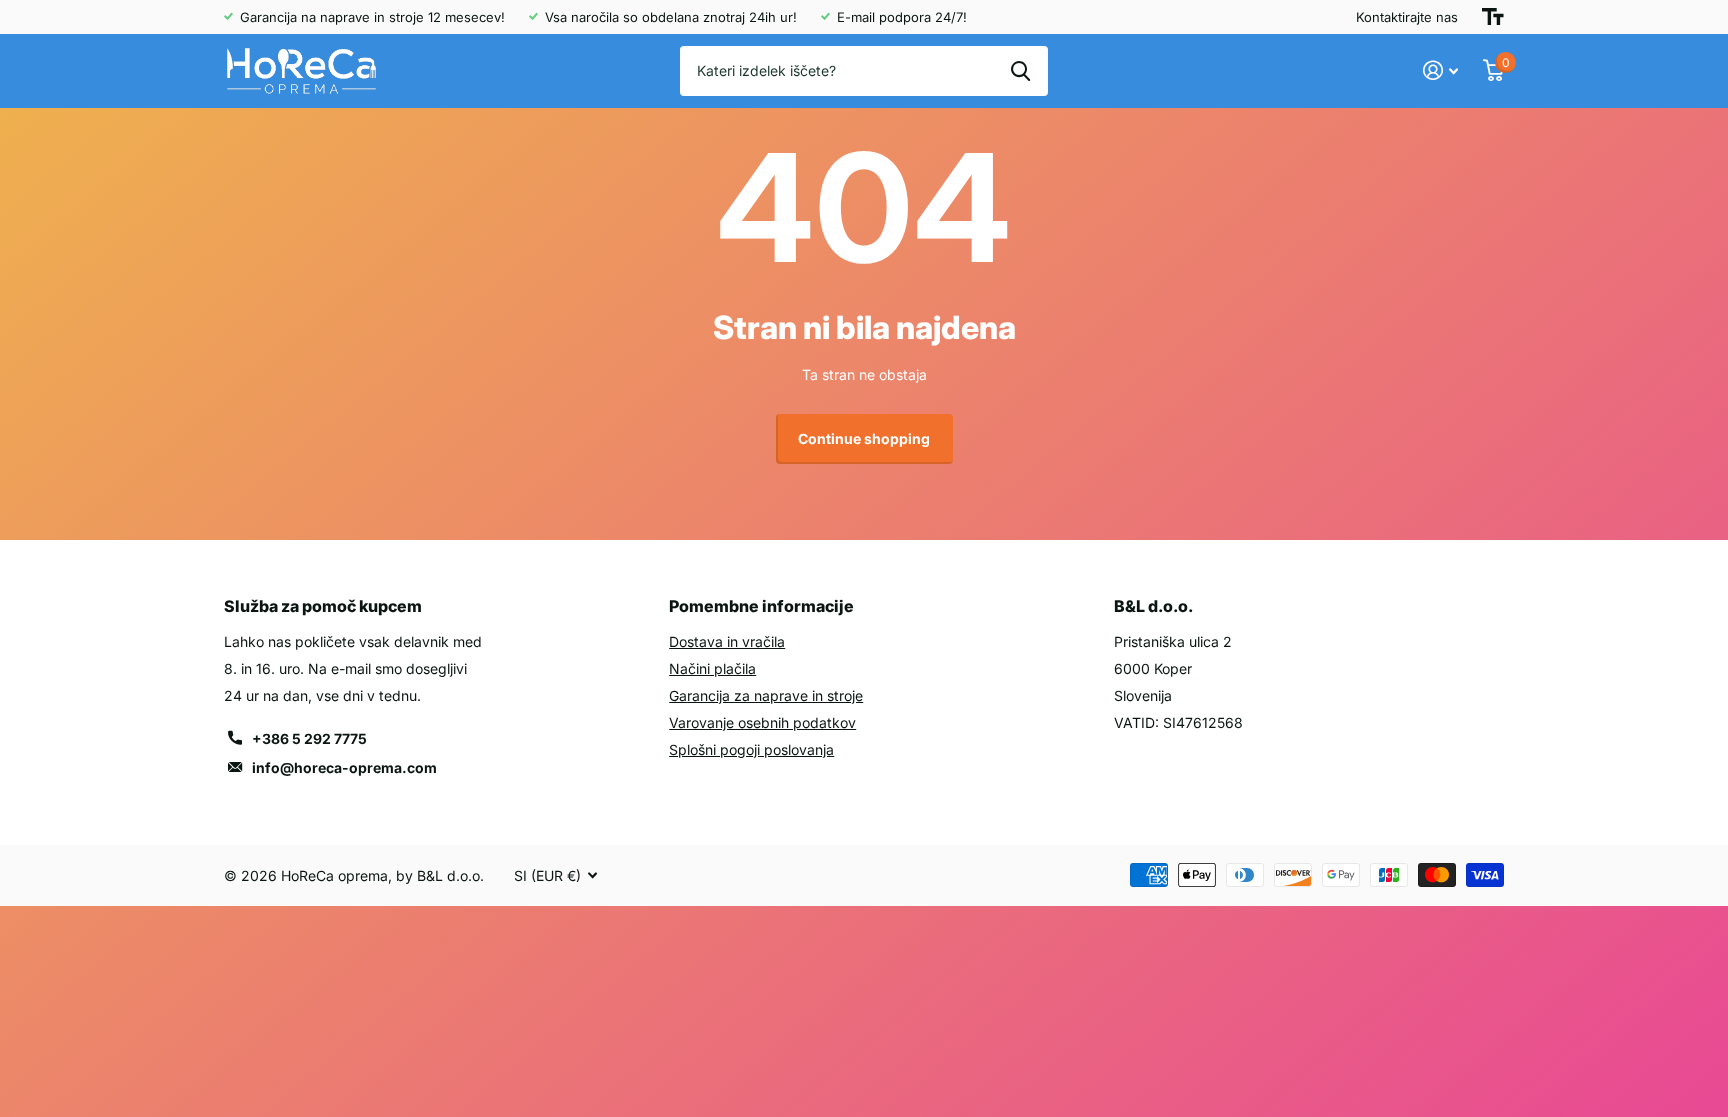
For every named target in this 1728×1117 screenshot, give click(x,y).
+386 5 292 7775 (309, 738)
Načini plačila (712, 668)
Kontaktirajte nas (1407, 17)
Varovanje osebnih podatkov (762, 722)
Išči (1020, 71)
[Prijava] (1441, 70)
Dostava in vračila (727, 641)
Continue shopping (864, 438)
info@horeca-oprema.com (344, 767)
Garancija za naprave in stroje (766, 695)
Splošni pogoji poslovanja (751, 749)
